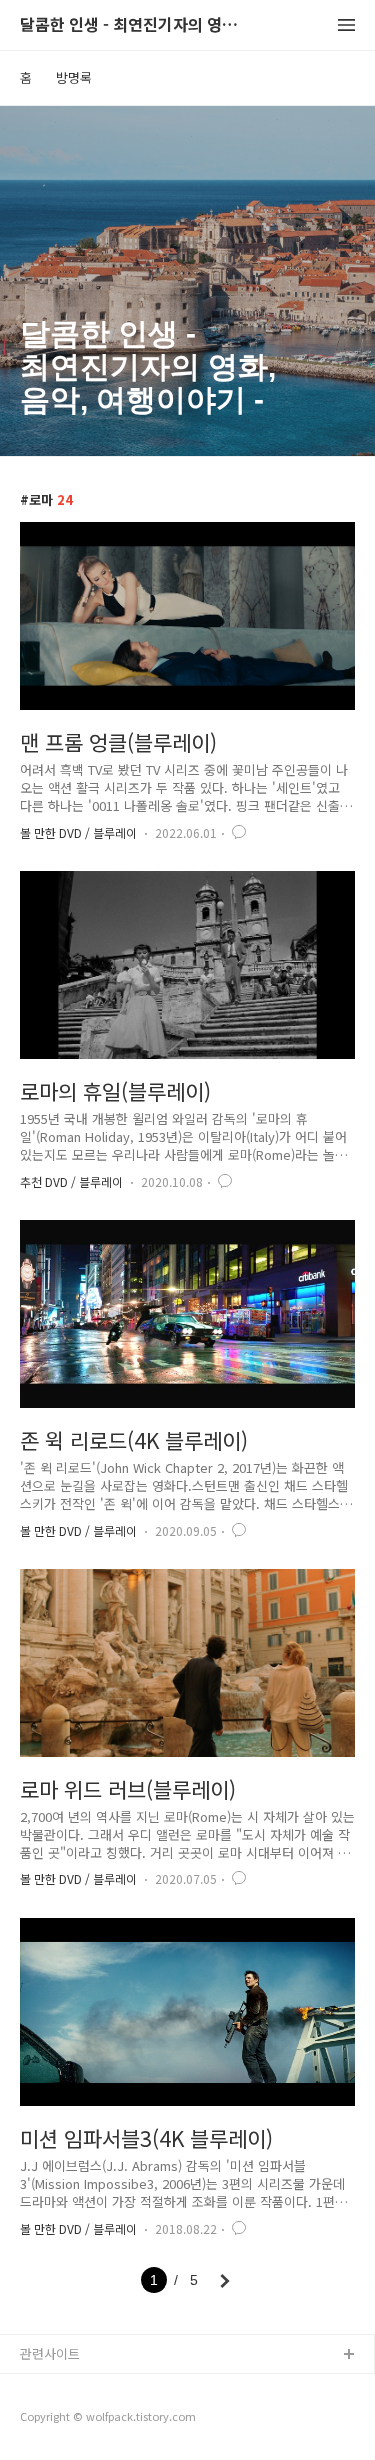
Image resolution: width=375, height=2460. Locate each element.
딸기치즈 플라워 (65, 2387)
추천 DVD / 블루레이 (71, 1181)
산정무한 (45, 2419)
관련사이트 (50, 2353)
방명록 (74, 77)
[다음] (225, 2281)
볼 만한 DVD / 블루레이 (78, 832)
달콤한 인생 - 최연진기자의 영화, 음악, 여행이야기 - (130, 25)
